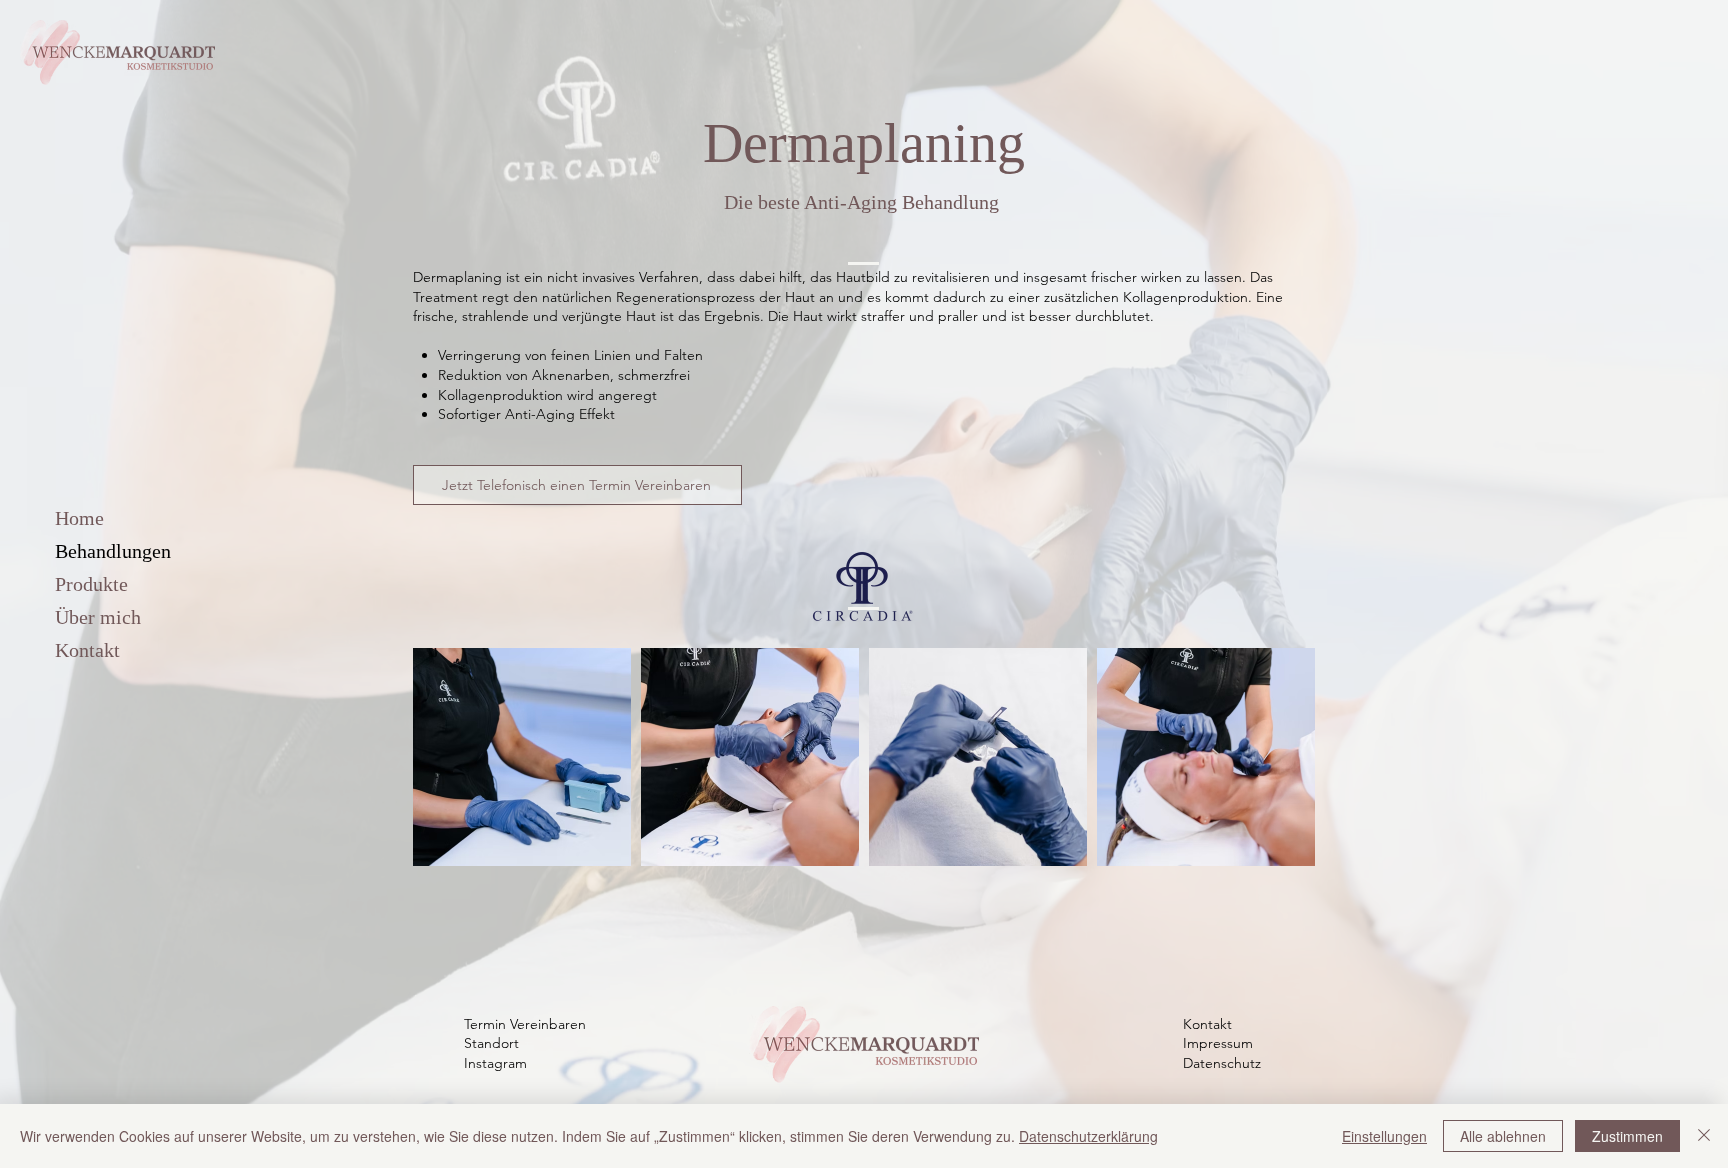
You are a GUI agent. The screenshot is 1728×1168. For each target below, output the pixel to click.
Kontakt (87, 650)
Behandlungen (113, 551)
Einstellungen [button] (1384, 1136)
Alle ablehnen (1503, 1136)
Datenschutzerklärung (1088, 1136)
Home (79, 518)
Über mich (98, 617)
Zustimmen (1627, 1136)
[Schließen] (1704, 1136)
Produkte (91, 584)
